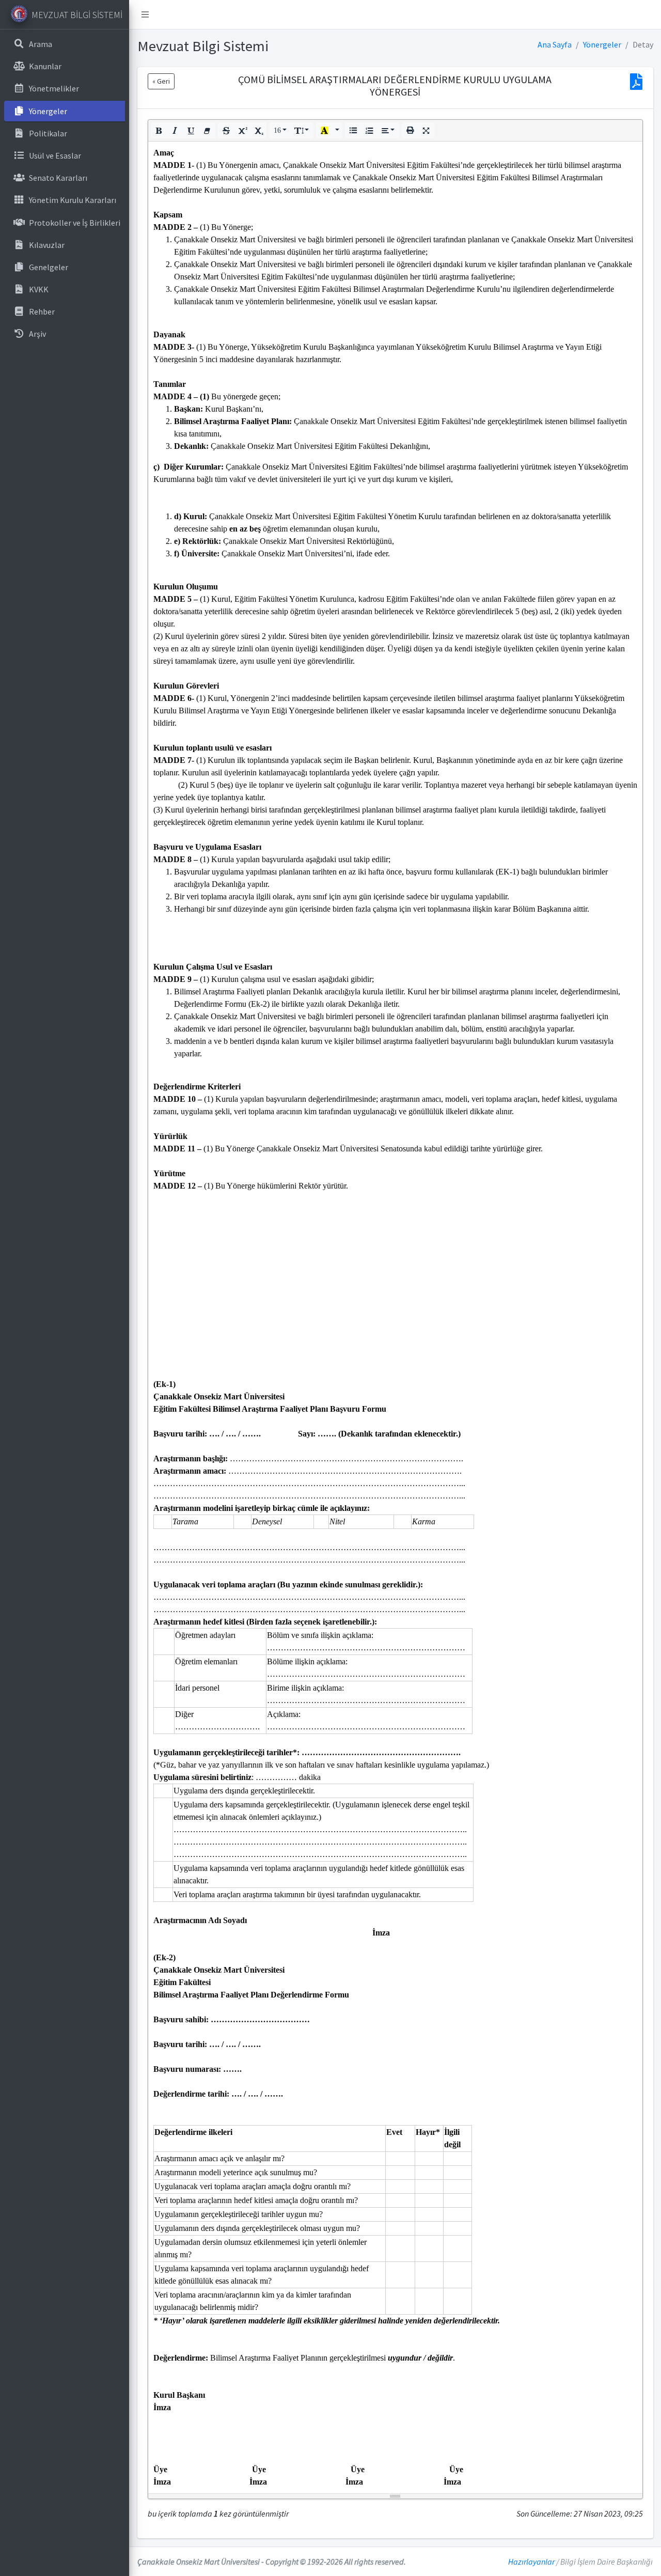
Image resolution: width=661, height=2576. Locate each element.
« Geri (161, 81)
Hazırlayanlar (531, 2562)
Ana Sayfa (555, 44)
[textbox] (395, 1317)
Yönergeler (602, 44)
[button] (159, 130)
